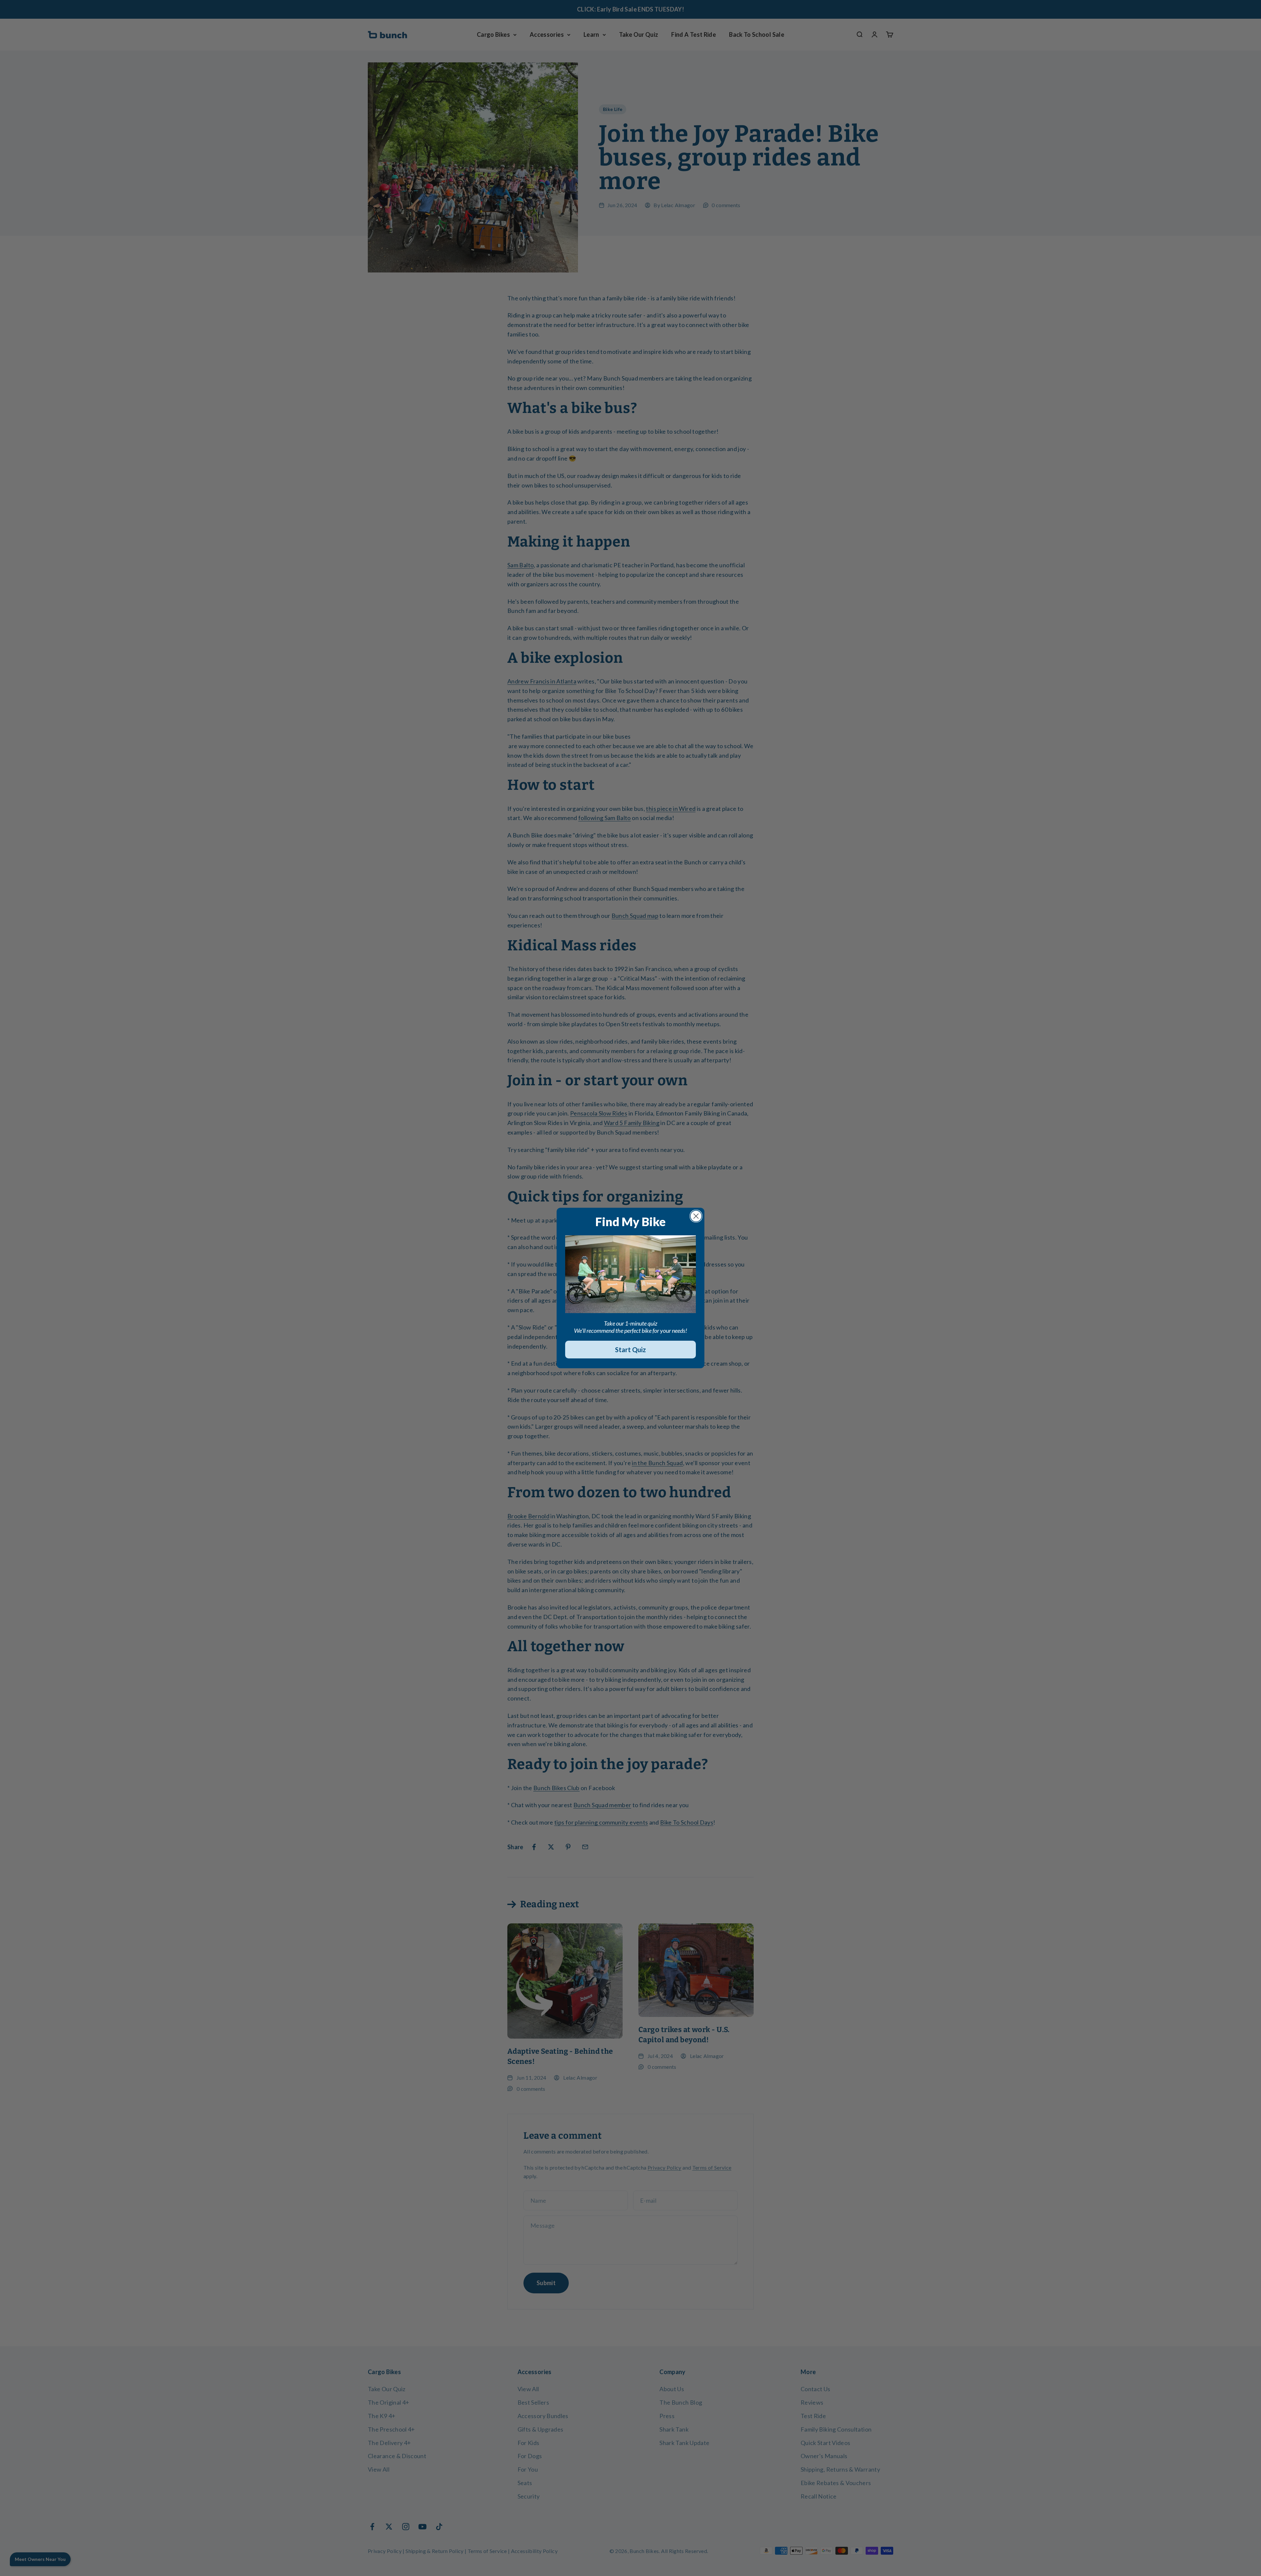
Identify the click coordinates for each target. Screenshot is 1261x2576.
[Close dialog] (696, 1216)
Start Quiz (630, 1350)
